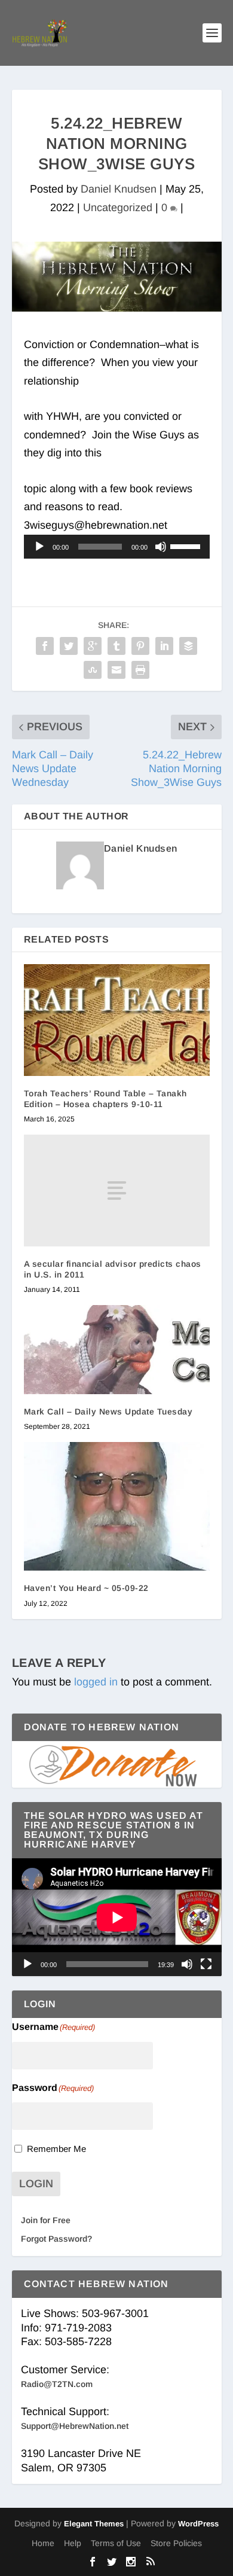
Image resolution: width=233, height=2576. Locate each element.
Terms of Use (116, 2543)
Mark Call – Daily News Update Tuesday (108, 1412)
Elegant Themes (94, 2524)
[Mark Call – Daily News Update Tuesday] (117, 1349)
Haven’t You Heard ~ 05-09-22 (86, 1588)
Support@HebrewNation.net (75, 2426)
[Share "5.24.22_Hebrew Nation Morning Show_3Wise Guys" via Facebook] (45, 646)
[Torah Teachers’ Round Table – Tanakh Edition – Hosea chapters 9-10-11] (117, 1020)
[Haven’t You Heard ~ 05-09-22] (117, 1506)
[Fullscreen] (206, 1964)
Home (43, 2543)
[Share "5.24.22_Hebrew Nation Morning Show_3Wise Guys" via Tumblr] (116, 646)
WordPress (198, 2524)
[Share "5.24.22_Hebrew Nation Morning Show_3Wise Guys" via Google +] (93, 646)
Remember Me (56, 2149)
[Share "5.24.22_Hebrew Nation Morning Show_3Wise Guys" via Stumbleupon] (93, 670)
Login (36, 2184)
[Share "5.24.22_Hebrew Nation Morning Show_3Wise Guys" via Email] (116, 670)
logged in (96, 1682)
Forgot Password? (56, 2239)
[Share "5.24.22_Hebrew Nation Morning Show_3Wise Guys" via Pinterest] (140, 646)
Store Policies (176, 2543)
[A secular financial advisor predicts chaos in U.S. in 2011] (117, 1191)
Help (73, 2543)
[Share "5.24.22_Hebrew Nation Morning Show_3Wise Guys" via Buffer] (188, 646)
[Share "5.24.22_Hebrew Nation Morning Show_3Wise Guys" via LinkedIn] (164, 646)
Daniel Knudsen (119, 189)
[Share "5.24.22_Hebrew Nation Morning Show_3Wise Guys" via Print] (140, 670)
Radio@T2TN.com (57, 2384)
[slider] (187, 545)
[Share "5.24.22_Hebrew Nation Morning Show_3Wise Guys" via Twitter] (69, 646)
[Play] (39, 547)
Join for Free (46, 2220)
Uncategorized (118, 208)
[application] (117, 547)
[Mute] (161, 547)
